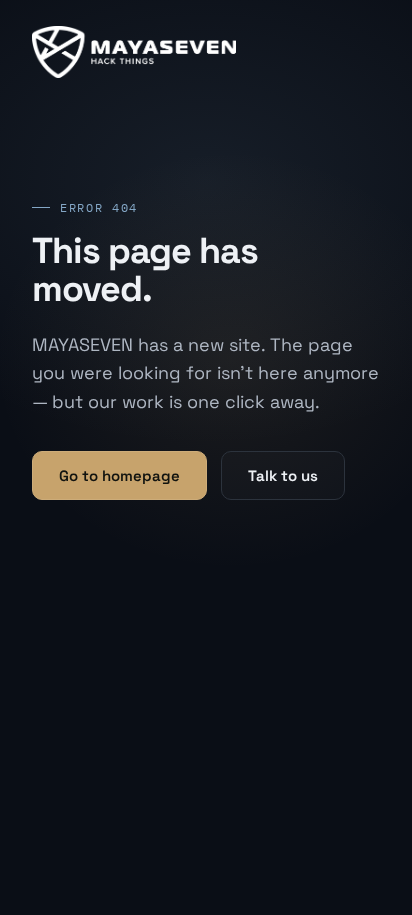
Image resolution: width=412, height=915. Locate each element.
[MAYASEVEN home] (134, 52)
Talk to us (283, 475)
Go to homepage (119, 475)
